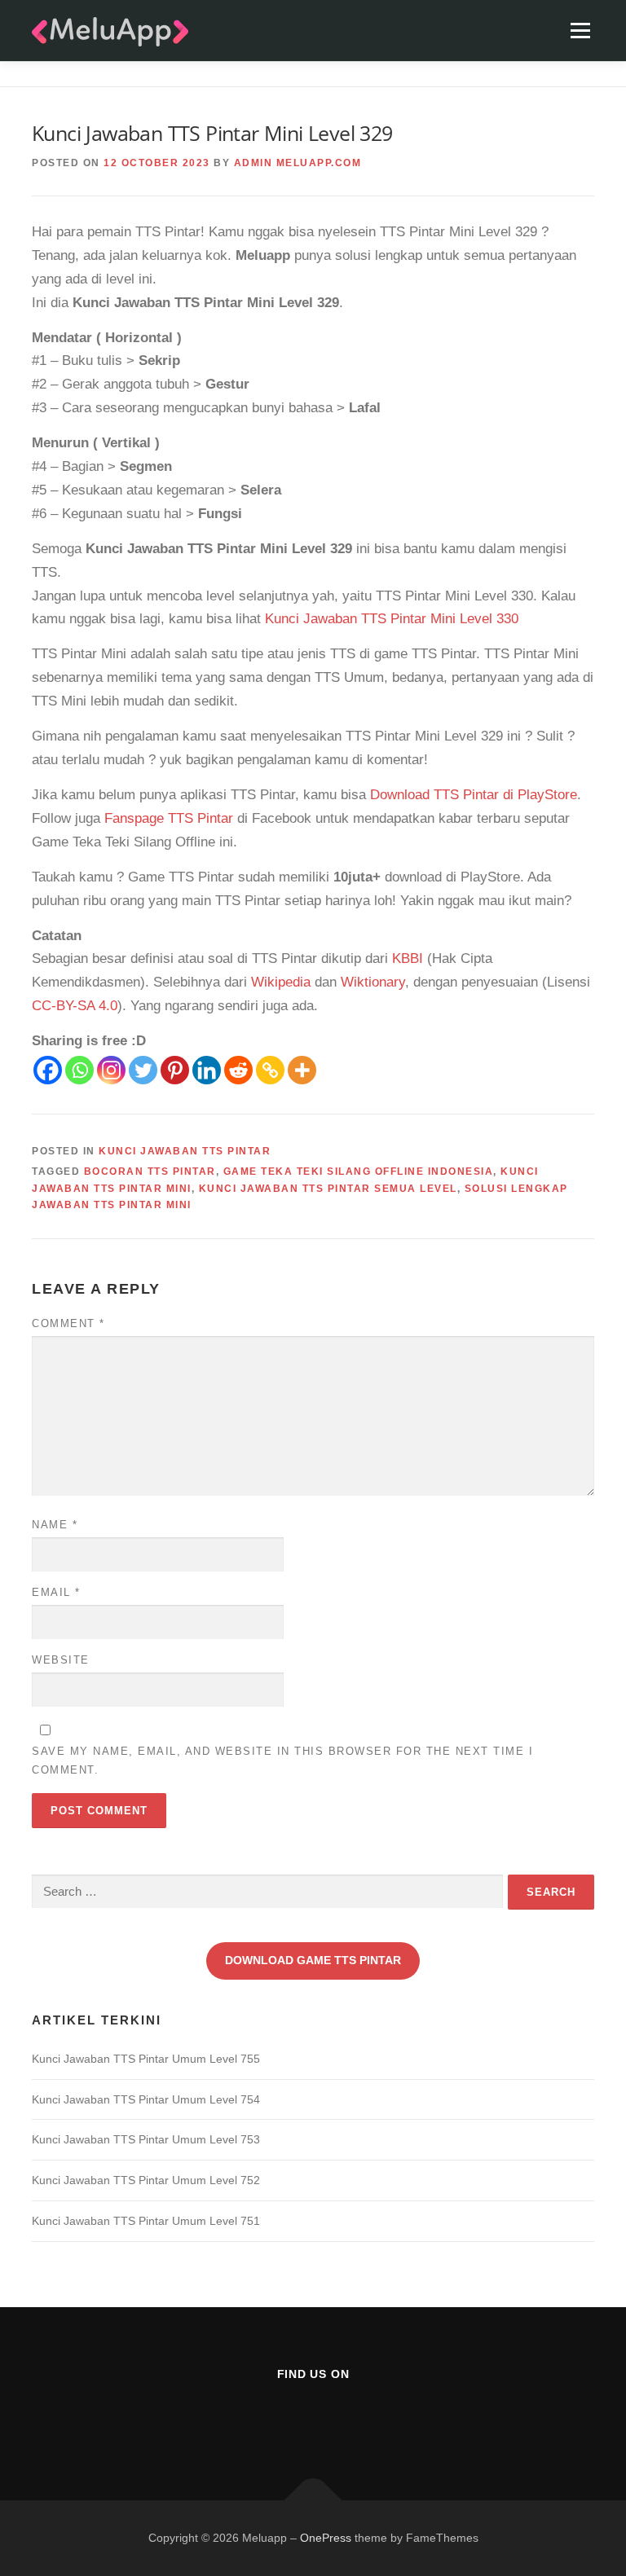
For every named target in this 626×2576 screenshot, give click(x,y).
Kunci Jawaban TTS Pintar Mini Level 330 (392, 619)
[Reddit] (238, 1070)
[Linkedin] (207, 1070)
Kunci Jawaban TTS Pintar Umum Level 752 (146, 2180)
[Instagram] (111, 1070)
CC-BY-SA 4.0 (75, 1006)
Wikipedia (281, 982)
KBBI (408, 958)
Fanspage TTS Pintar (169, 818)
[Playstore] (353, 2418)
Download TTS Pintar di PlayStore (474, 795)
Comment (68, 1323)
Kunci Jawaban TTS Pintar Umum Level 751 (146, 2221)
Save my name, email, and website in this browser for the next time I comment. (282, 1760)
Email (56, 1592)
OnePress (326, 2538)
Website (61, 1660)
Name (55, 1525)
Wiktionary (373, 982)
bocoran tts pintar (150, 1172)
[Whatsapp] (79, 1070)
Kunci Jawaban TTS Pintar (185, 1151)
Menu (580, 31)
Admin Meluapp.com (298, 163)
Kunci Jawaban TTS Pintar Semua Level (328, 1189)
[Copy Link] (270, 1070)
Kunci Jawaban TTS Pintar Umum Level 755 (146, 2059)
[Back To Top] (313, 2500)
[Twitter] (143, 1070)
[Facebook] (48, 1070)
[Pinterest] (175, 1070)
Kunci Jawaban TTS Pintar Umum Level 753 (146, 2139)
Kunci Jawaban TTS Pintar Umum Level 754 (146, 2099)
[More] (302, 1070)
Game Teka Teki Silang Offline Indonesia (359, 1172)
